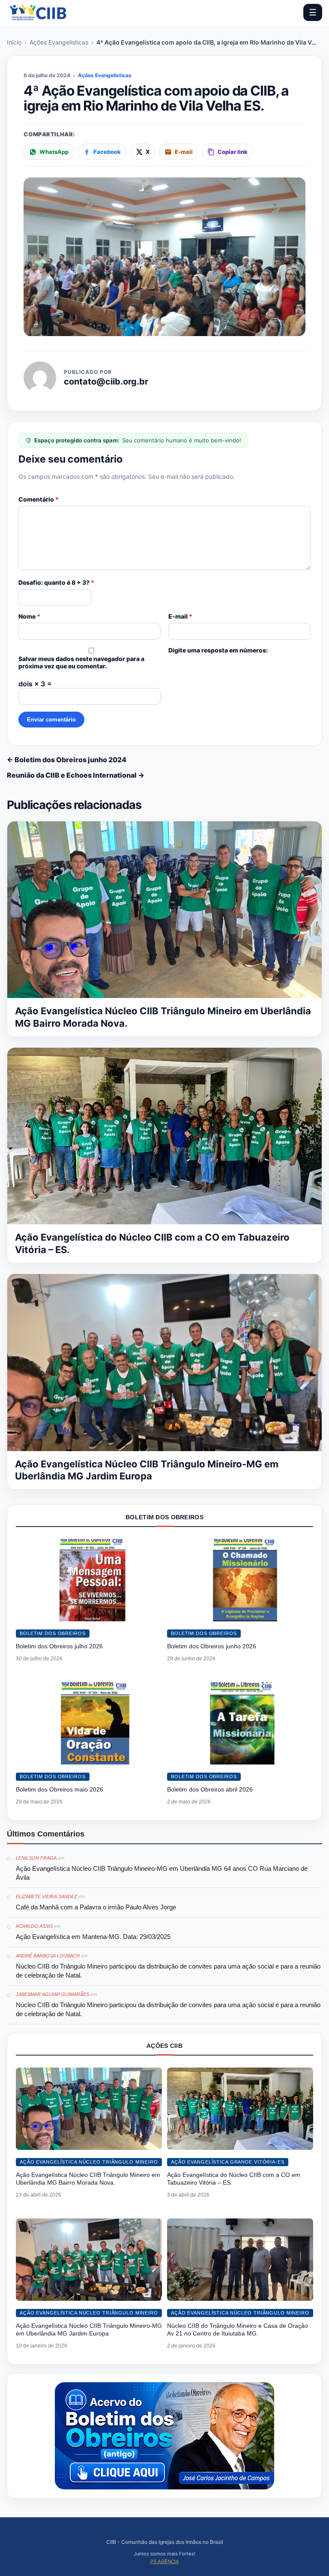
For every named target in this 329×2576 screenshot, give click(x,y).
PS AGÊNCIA (165, 2561)
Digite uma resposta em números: (218, 650)
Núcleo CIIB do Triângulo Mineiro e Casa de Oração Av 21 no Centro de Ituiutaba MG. (238, 2330)
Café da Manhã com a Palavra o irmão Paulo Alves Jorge (96, 1907)
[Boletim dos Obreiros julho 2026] (89, 1580)
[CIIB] (38, 12)
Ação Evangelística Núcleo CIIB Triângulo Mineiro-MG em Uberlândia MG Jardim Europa (89, 2330)
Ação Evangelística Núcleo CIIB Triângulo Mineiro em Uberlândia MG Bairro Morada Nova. (88, 2179)
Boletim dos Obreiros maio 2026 (60, 1789)
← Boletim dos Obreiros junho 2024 (67, 760)
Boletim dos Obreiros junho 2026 (212, 1646)
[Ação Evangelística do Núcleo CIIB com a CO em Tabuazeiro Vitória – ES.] (240, 2109)
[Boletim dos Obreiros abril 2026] (240, 1723)
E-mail (180, 616)
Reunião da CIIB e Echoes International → (76, 775)
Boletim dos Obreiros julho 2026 (59, 1646)
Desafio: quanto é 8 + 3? (56, 582)
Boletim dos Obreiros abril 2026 (210, 1789)
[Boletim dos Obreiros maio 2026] (89, 1723)
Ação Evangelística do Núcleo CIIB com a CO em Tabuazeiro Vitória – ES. (234, 2179)
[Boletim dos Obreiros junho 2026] (240, 1580)
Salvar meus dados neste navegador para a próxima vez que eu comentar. (81, 662)
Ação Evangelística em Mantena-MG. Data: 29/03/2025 (93, 1937)
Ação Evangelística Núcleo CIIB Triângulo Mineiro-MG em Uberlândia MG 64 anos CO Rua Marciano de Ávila (162, 1873)
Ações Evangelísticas (59, 42)
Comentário (39, 499)
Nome (29, 616)
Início (14, 42)
